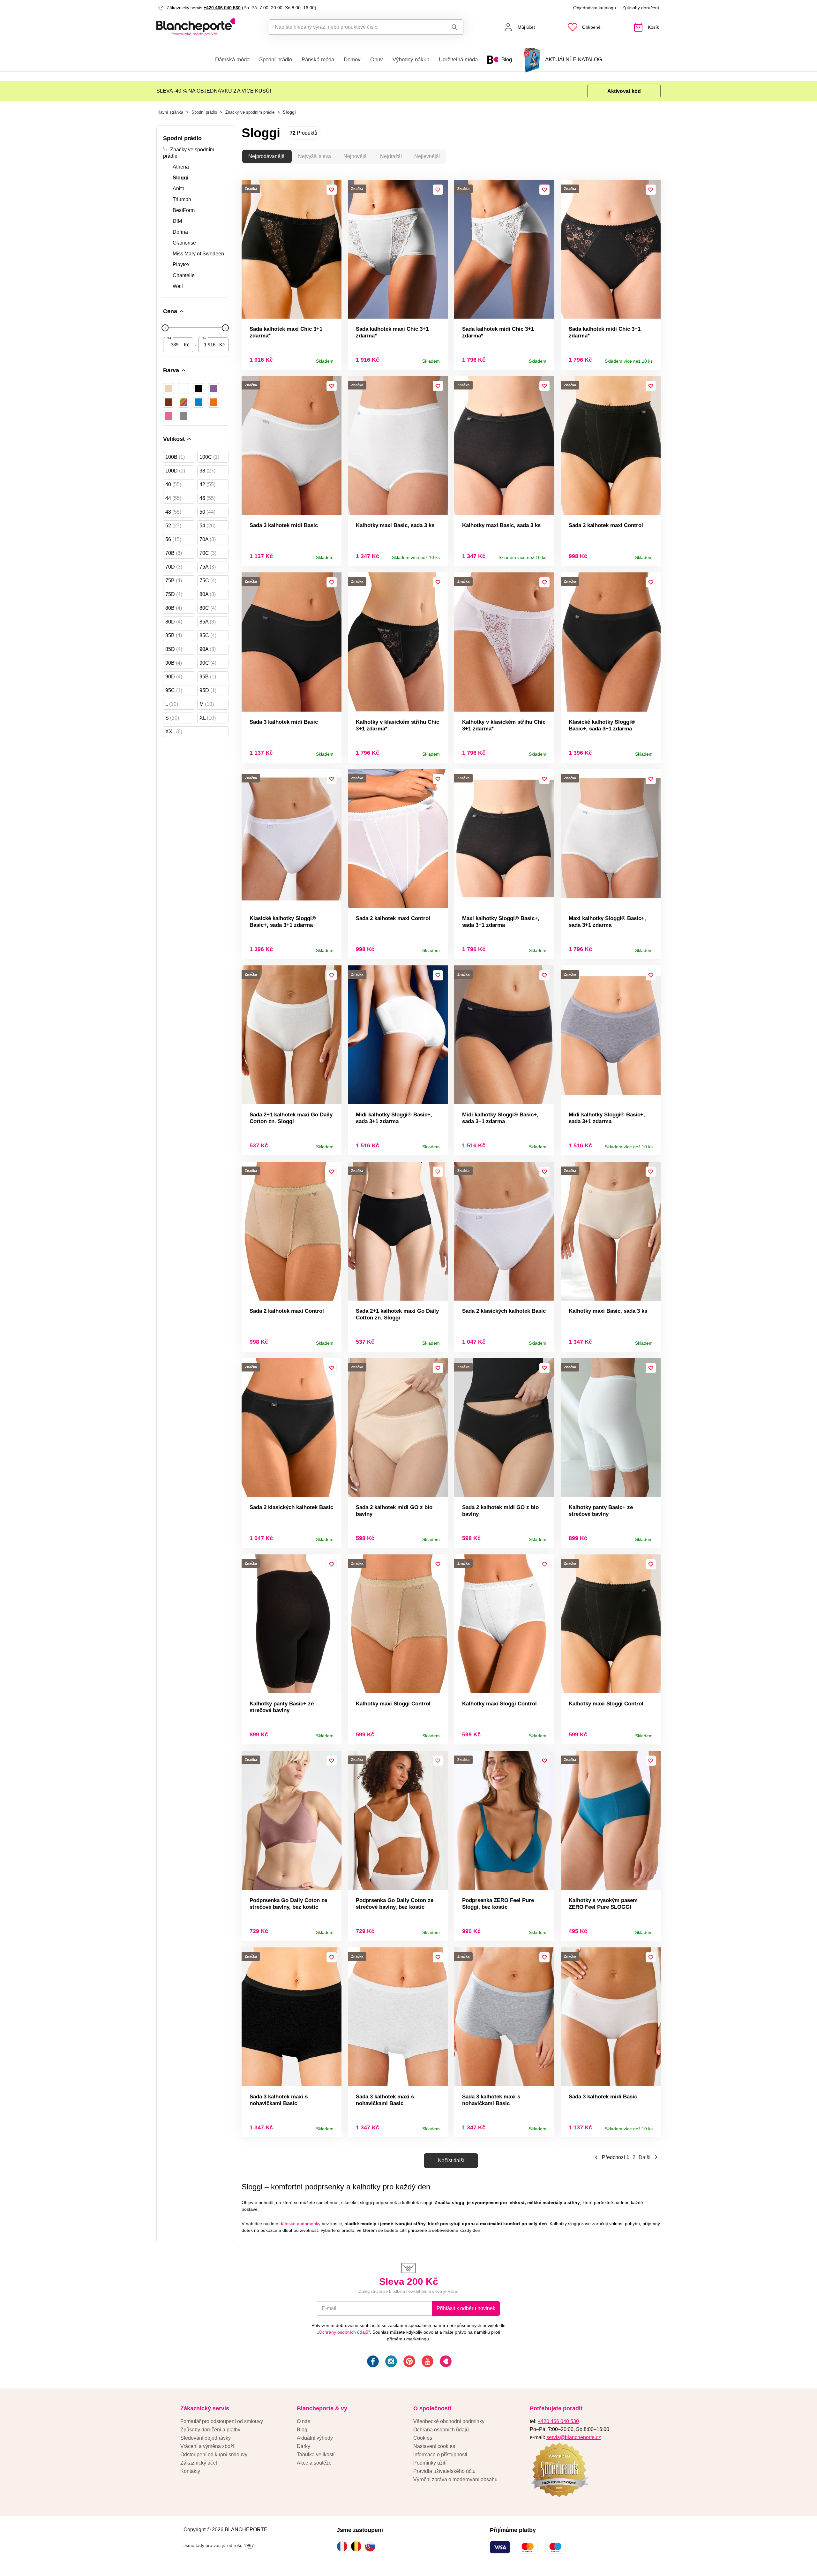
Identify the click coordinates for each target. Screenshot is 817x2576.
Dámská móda (232, 60)
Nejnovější (356, 156)
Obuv (377, 60)
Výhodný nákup (411, 60)
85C (208, 635)
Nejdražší (391, 156)
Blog (302, 2430)
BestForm (184, 210)
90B (174, 663)
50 (207, 512)
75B (174, 581)
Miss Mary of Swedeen (198, 254)
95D (208, 690)
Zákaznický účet (199, 2463)
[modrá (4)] (199, 402)
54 (207, 526)
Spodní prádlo (276, 60)
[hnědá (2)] (169, 402)
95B (208, 677)
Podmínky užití (430, 2463)
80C (208, 608)
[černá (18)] (199, 389)
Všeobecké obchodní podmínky (449, 2421)
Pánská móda (318, 60)
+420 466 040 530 (222, 8)
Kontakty (190, 2471)
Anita (179, 189)
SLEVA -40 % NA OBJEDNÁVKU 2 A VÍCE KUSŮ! (214, 91)
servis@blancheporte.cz (574, 2437)
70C (208, 553)
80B (174, 608)
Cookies (423, 2438)
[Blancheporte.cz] (196, 27)
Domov (352, 60)
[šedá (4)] (184, 416)
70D (174, 567)
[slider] (165, 328)
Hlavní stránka (170, 112)
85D (174, 649)
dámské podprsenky (300, 2224)
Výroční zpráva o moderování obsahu (455, 2479)
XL (208, 718)
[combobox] (352, 27)
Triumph (182, 199)
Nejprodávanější (267, 156)
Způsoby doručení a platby (210, 2430)
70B (174, 553)
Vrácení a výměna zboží (207, 2446)
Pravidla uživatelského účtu (444, 2471)
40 (173, 484)
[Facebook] (372, 2362)
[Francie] (344, 2546)
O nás (304, 2421)
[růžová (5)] (169, 416)
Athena (181, 167)
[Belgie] (358, 2546)
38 (207, 471)
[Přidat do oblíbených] (332, 190)
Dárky (304, 2446)
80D (174, 622)
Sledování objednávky (206, 2438)
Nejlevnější (427, 156)
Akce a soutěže (314, 2463)
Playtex (181, 264)
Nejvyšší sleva (315, 156)
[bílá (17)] (184, 389)
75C (208, 581)
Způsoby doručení (641, 8)
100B (175, 457)
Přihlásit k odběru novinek (466, 2308)
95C (174, 690)
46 (207, 498)
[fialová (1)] (214, 389)
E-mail (329, 2308)
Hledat (448, 27)
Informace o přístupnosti (440, 2455)
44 (173, 498)
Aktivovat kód (624, 91)
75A (208, 567)
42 (207, 484)
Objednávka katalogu (595, 8)
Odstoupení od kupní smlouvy (214, 2455)
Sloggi (180, 178)
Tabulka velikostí (316, 2455)
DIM (177, 221)
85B (174, 635)
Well (178, 286)
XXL (174, 732)
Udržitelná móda (458, 60)
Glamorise (184, 243)
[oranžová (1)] (214, 402)
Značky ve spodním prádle (250, 112)
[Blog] (445, 2362)
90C (208, 663)
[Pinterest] (409, 2362)
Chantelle (184, 275)
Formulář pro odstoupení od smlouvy (222, 2421)
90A (208, 649)
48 (173, 512)
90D (174, 677)
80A (208, 594)
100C (209, 457)
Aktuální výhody (315, 2438)
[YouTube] (427, 2362)
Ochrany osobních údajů (344, 2332)
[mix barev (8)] (184, 402)
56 (173, 539)
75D (174, 594)
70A (208, 539)
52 (173, 526)
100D (175, 471)
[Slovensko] (372, 2546)
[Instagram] (390, 2362)
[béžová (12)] (169, 389)
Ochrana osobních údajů (441, 2430)
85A (208, 622)
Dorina (180, 232)
